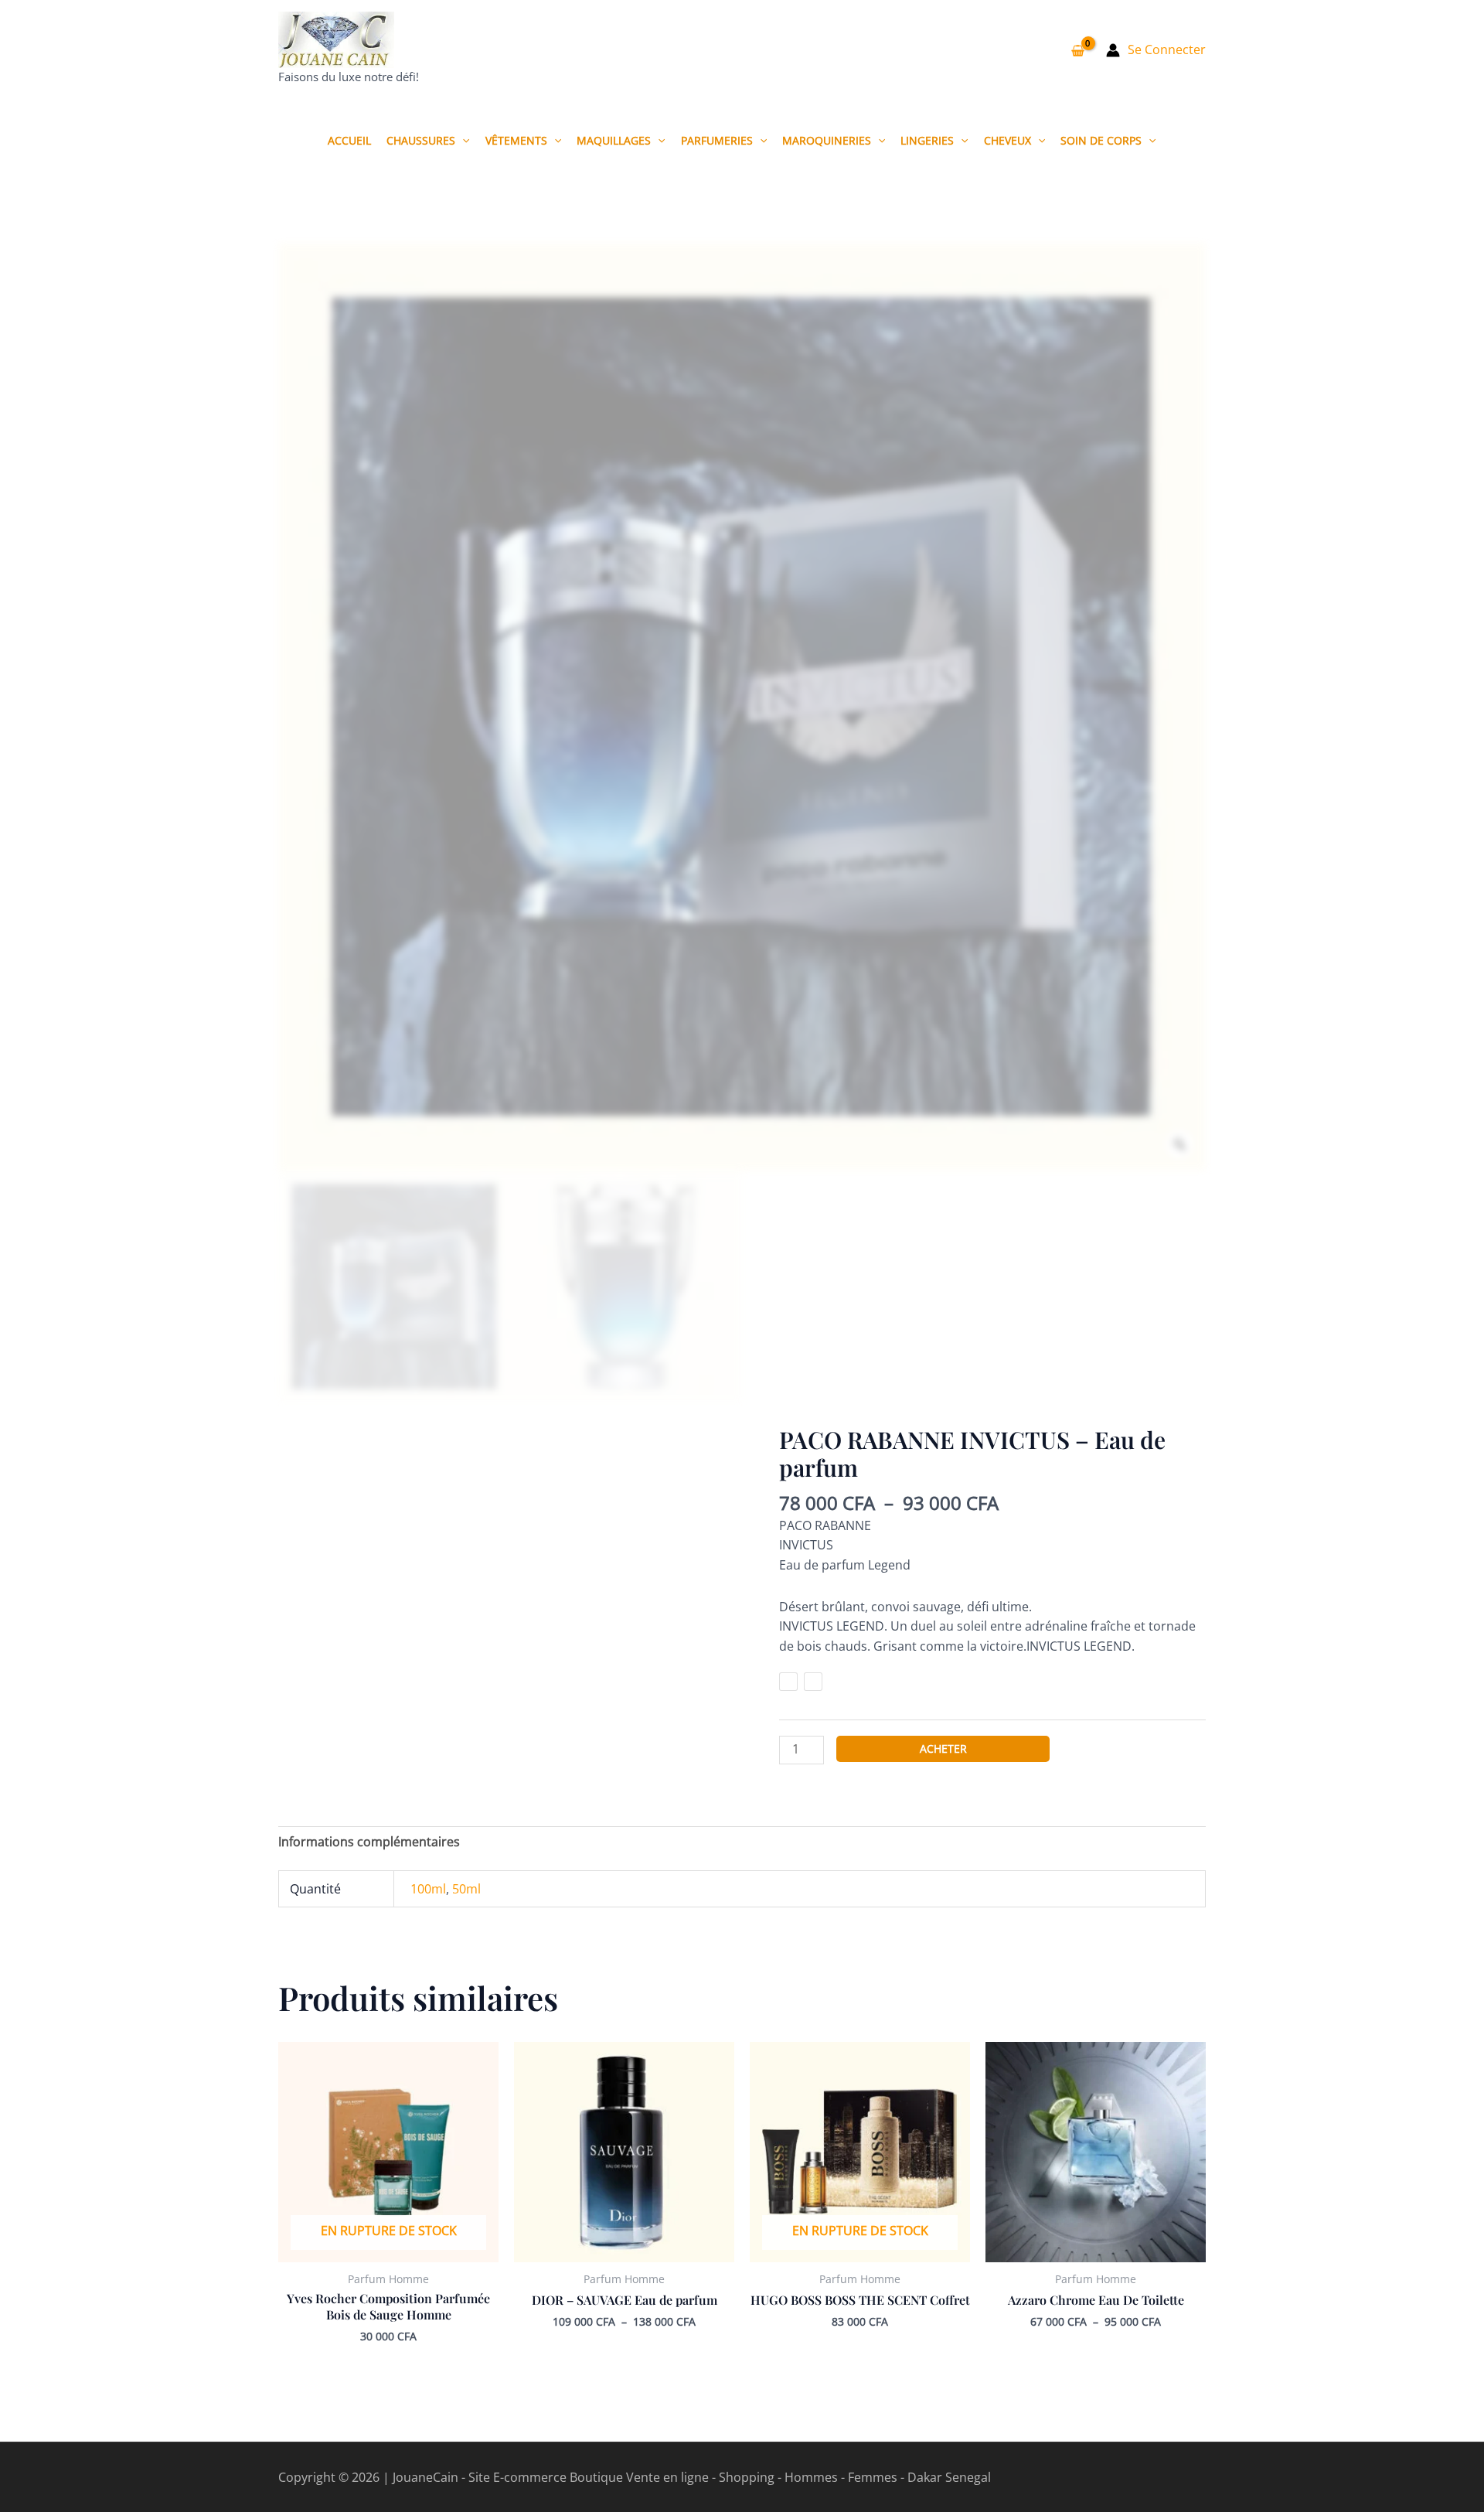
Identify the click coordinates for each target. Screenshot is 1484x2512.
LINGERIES (927, 140)
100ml (428, 1889)
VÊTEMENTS (516, 140)
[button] (462, 140)
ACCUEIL (349, 140)
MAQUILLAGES (614, 140)
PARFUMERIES (717, 140)
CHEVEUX (1007, 140)
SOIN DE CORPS (1101, 140)
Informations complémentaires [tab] (369, 1842)
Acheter (943, 1749)
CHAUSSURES (421, 140)
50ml (466, 1889)
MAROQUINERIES (827, 140)
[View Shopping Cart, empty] (1077, 50)
